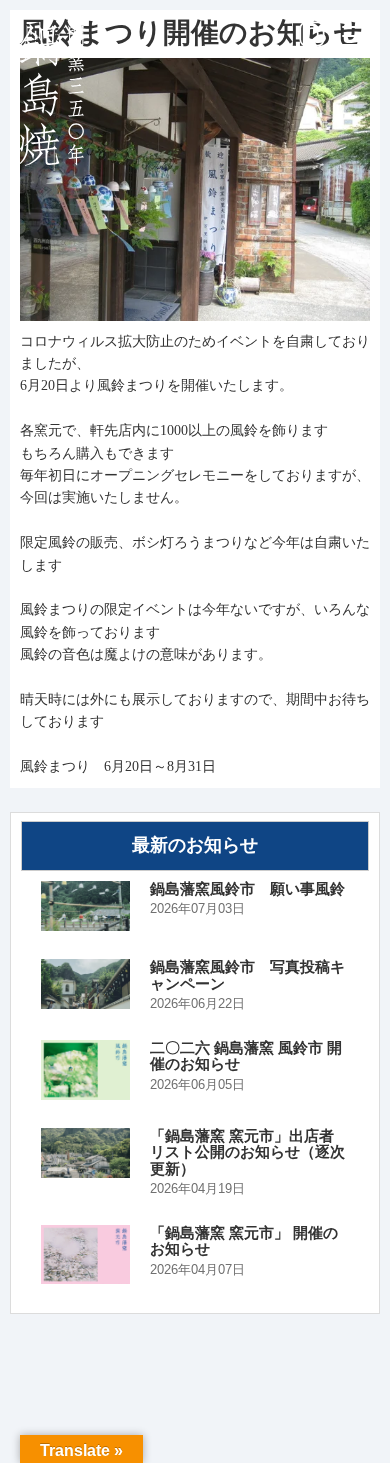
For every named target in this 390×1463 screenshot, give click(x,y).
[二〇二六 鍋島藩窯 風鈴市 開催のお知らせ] (85, 1070)
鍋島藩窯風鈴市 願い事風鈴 (247, 889)
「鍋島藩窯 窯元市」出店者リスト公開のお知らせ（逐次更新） (247, 1152)
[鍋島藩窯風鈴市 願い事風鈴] (85, 906)
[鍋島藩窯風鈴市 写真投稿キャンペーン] (85, 984)
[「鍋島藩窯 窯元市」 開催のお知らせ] (85, 1255)
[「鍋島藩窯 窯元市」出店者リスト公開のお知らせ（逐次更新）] (85, 1153)
